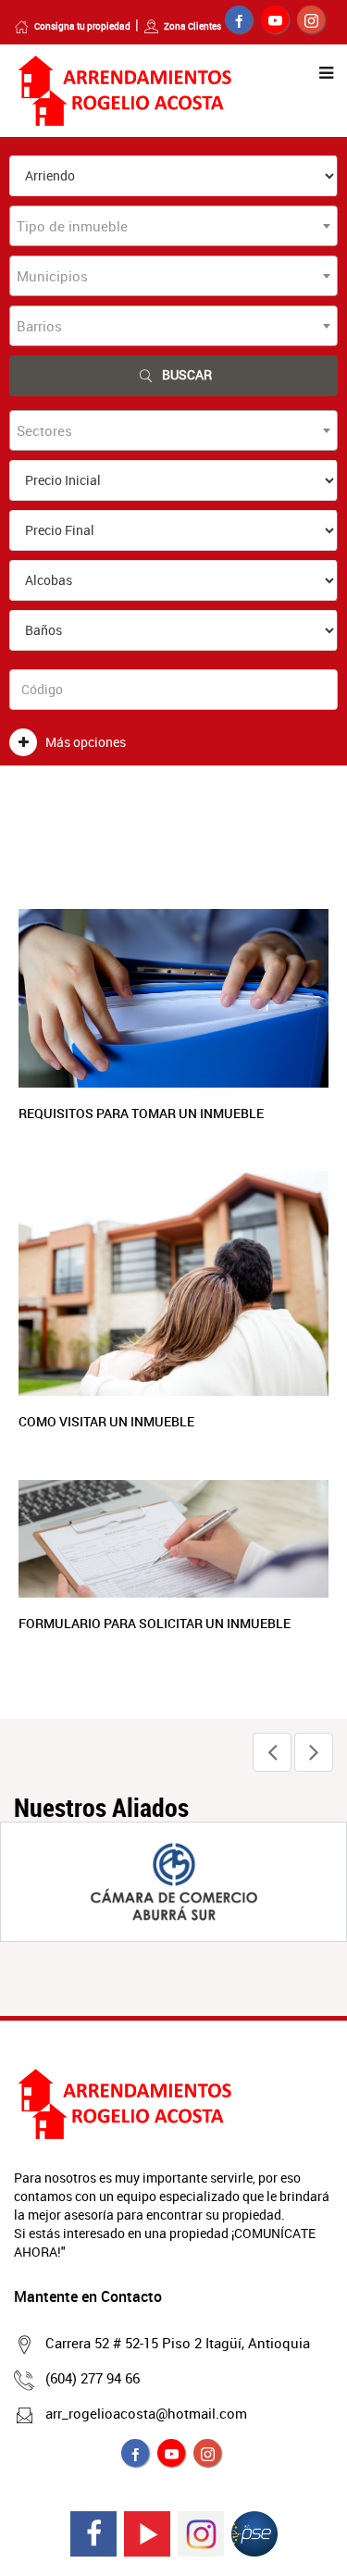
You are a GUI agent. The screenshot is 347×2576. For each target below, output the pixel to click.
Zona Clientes (192, 26)
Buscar (187, 374)
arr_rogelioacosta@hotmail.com (146, 2413)
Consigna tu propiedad (82, 26)
